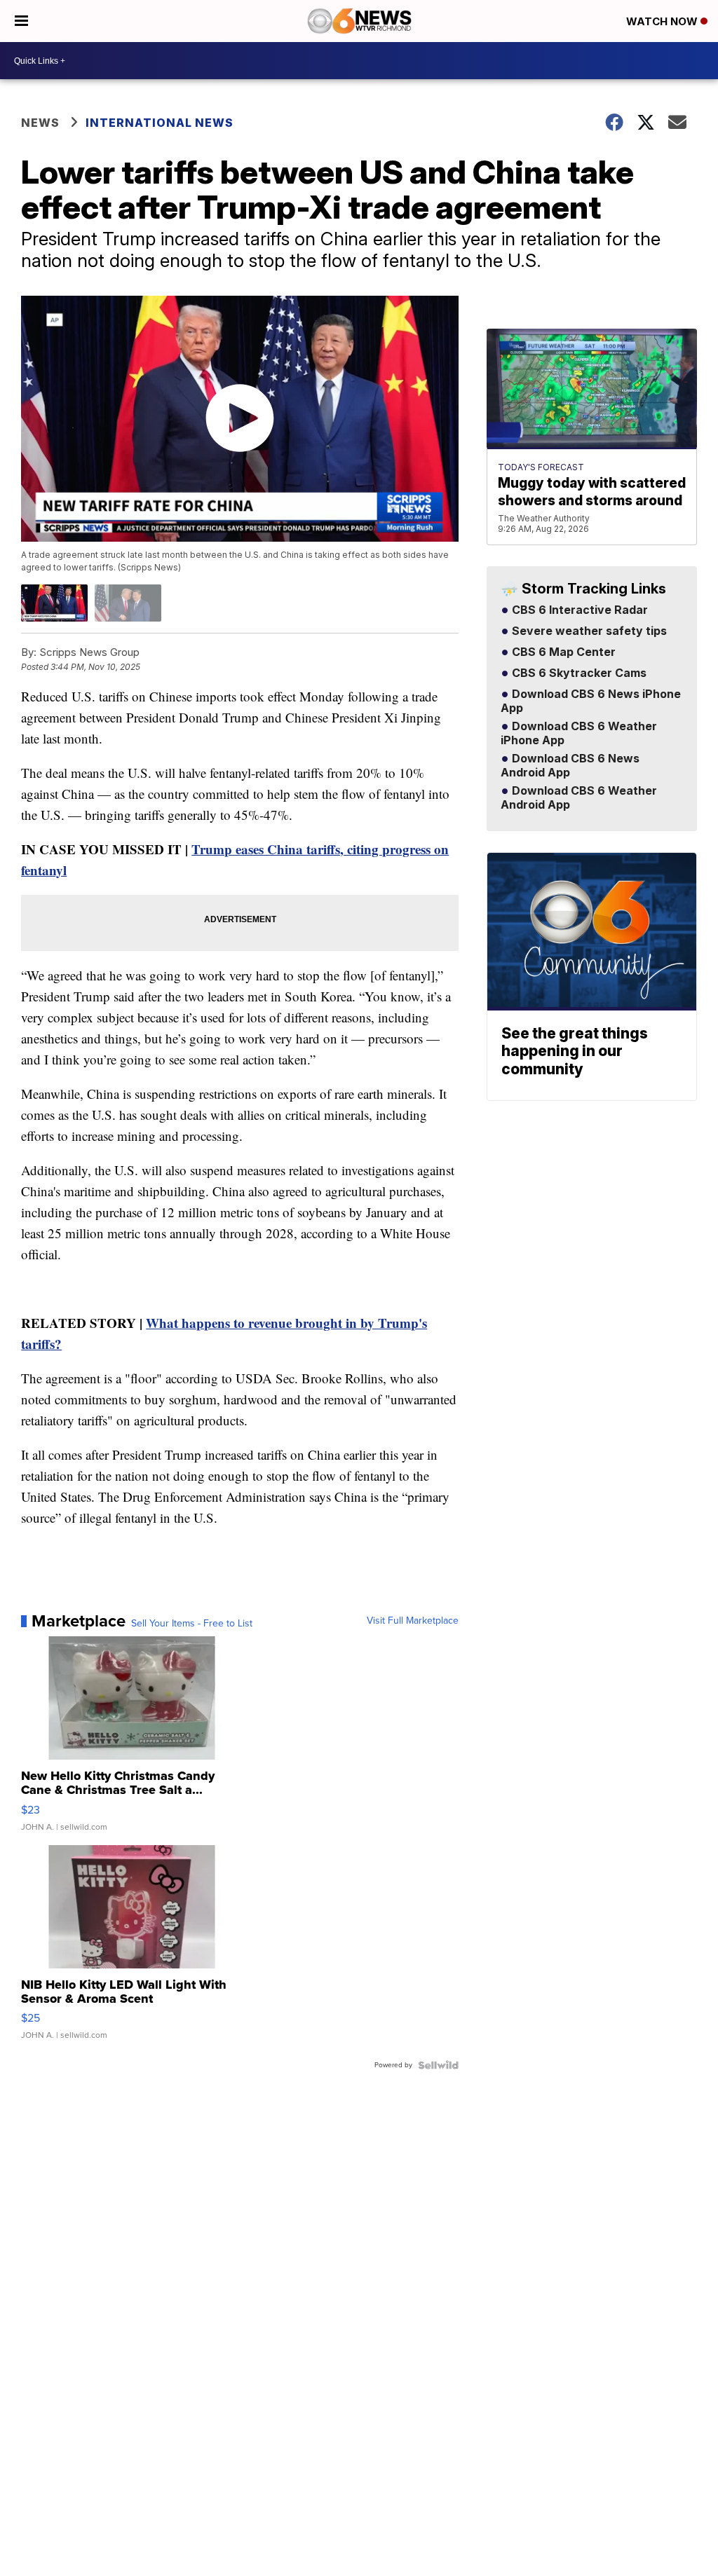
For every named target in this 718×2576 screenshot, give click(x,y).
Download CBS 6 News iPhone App (591, 701)
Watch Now (663, 21)
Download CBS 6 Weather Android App (579, 798)
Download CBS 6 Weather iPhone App (579, 734)
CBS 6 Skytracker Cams (578, 673)
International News (160, 123)
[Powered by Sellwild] (438, 2065)
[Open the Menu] (21, 21)
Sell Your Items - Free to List (192, 1624)
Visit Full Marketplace (413, 1621)
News (40, 123)
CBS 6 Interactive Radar (578, 610)
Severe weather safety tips (588, 631)
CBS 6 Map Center (562, 652)
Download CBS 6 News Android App (570, 766)
